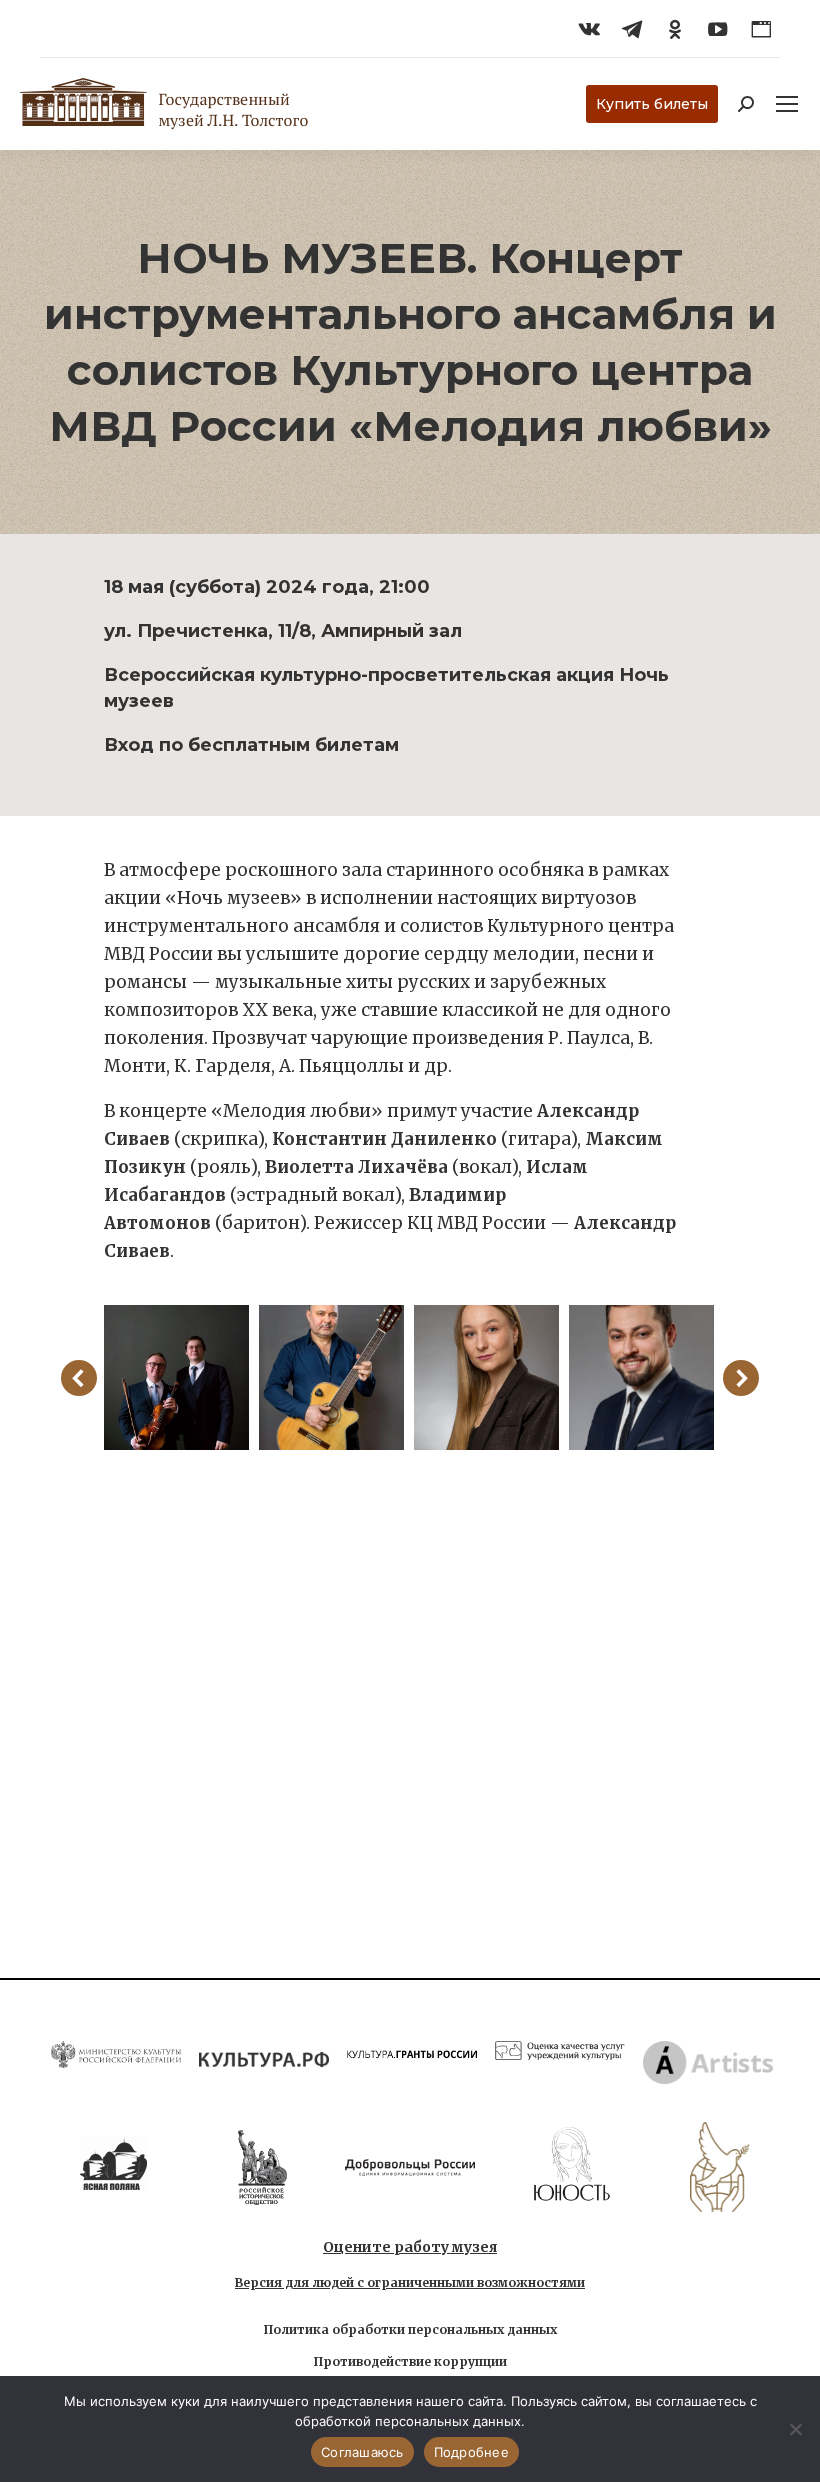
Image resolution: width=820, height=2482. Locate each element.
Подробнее (471, 2452)
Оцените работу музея (410, 2247)
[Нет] (795, 2429)
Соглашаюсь (362, 2452)
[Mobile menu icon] (787, 104)
